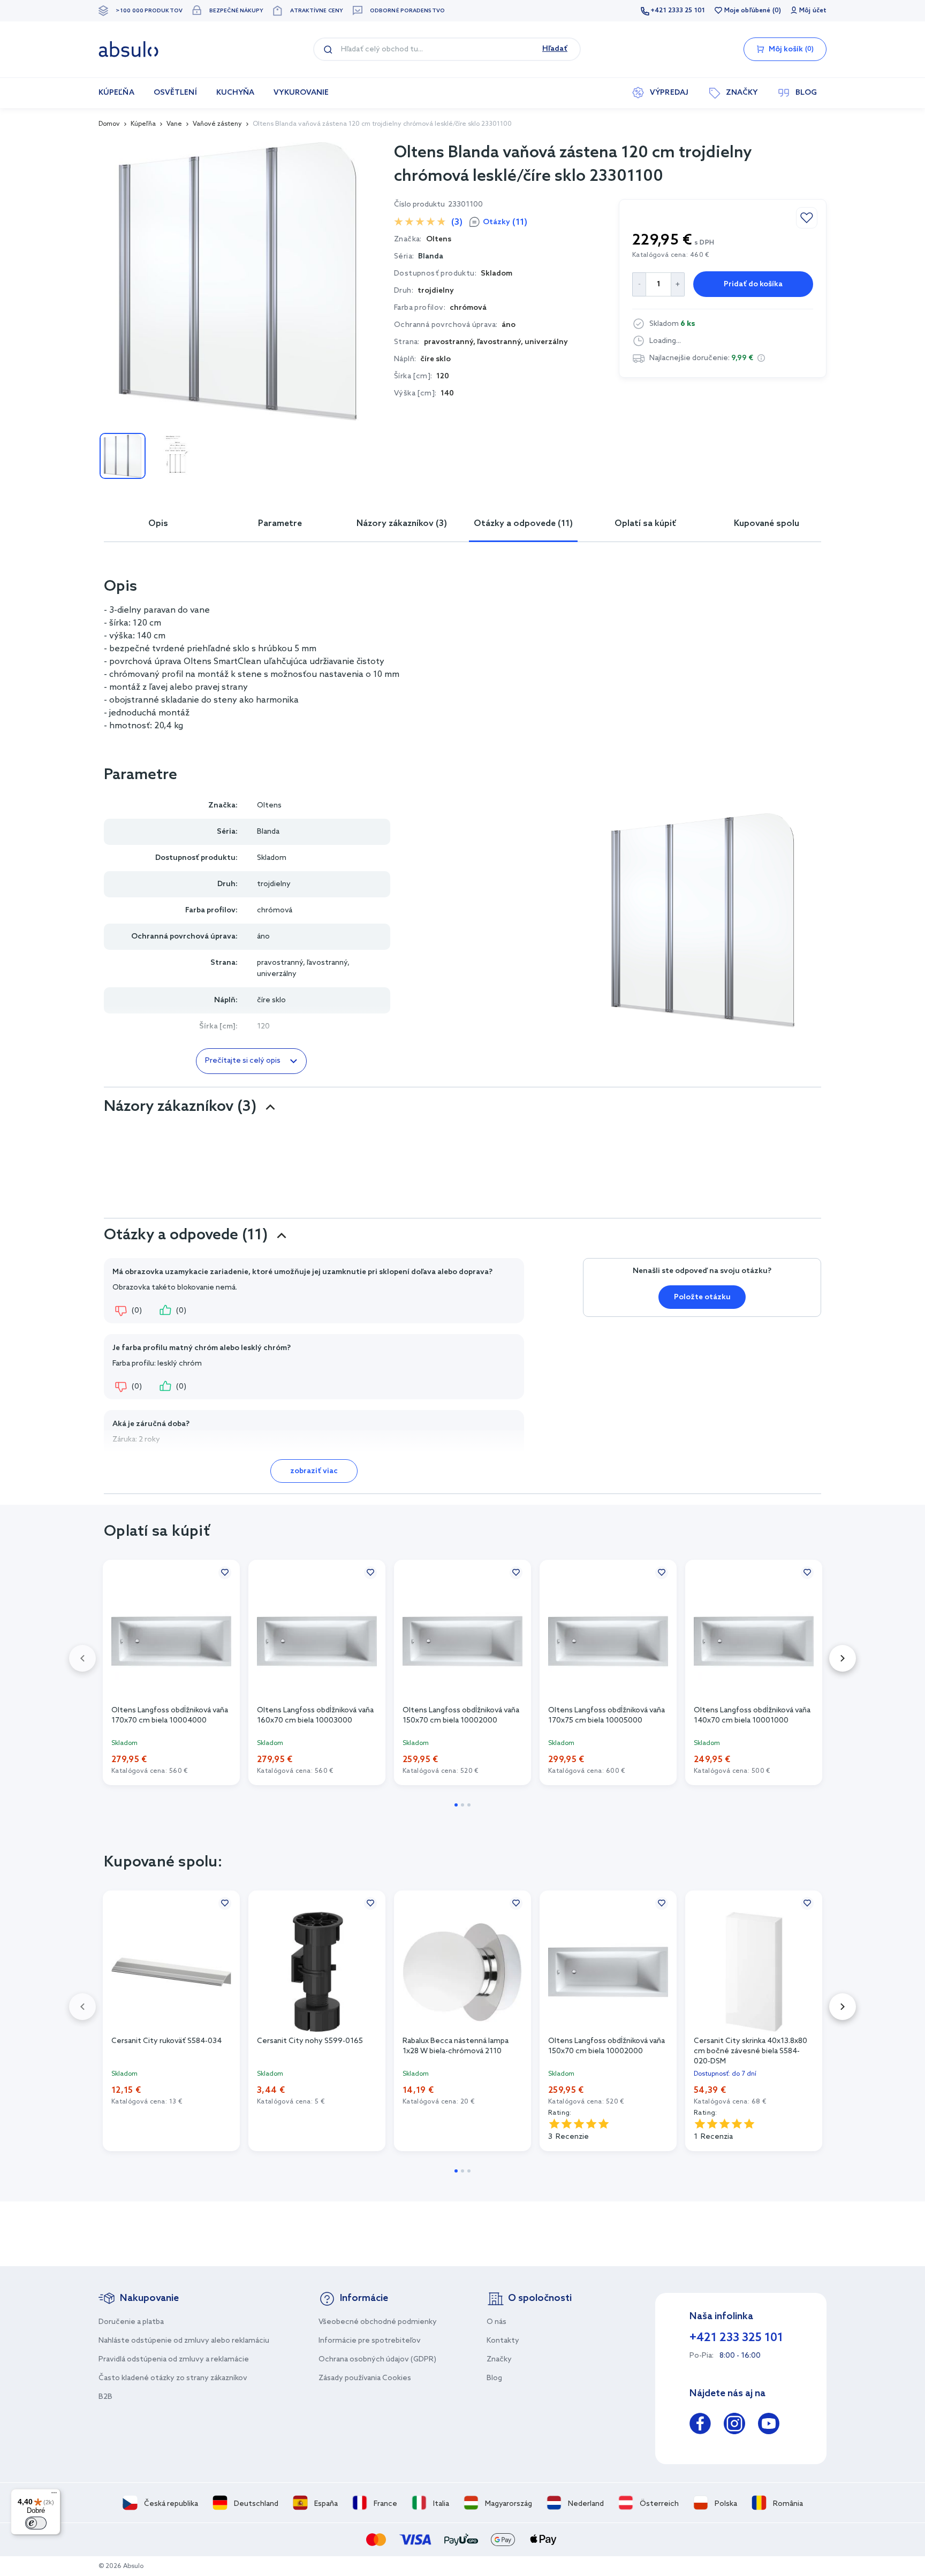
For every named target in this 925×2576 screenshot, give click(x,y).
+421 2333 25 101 (678, 11)
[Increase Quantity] (678, 284)
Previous (82, 1658)
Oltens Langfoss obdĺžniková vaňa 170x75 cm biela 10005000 (606, 1716)
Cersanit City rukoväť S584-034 (166, 2041)
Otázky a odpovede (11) (523, 524)
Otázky (505, 222)
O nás (496, 2322)
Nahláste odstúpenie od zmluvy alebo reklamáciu (184, 2341)
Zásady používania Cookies (365, 2378)
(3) (457, 222)
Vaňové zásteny (217, 124)
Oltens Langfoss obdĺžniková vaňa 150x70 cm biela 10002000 (461, 1716)
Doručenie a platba (131, 2322)
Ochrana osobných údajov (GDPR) (377, 2360)
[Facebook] (700, 2425)
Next (843, 1658)
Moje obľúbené (747, 11)
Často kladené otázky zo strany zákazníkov (173, 2378)
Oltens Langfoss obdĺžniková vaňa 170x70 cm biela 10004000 (170, 1716)
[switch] (36, 2523)
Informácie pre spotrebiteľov (370, 2341)
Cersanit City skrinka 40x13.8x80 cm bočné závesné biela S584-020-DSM (750, 2051)
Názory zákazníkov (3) (402, 524)
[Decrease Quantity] (639, 284)
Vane (174, 124)
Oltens (269, 806)
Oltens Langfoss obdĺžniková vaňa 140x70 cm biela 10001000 (752, 1716)
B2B (105, 2397)
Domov (109, 124)
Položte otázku (702, 1297)
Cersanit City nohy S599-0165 (310, 2041)
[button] (761, 358)
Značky (499, 2360)
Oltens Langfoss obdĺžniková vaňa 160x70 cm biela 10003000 (315, 1716)
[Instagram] (734, 2425)
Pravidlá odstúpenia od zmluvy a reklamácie (174, 2360)
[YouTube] (769, 2425)
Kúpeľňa (143, 124)
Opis (158, 524)
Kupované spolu (767, 524)
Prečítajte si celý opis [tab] (243, 1061)
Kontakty (503, 2341)
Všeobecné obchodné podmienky (378, 2322)
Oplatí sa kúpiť (645, 524)
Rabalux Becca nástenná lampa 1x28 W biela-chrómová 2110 (456, 2046)
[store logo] (128, 49)
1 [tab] (456, 1805)
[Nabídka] (54, 2495)
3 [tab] (469, 1805)
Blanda (431, 257)
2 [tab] (462, 1805)
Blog (494, 2378)
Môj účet (813, 11)
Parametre (280, 524)
